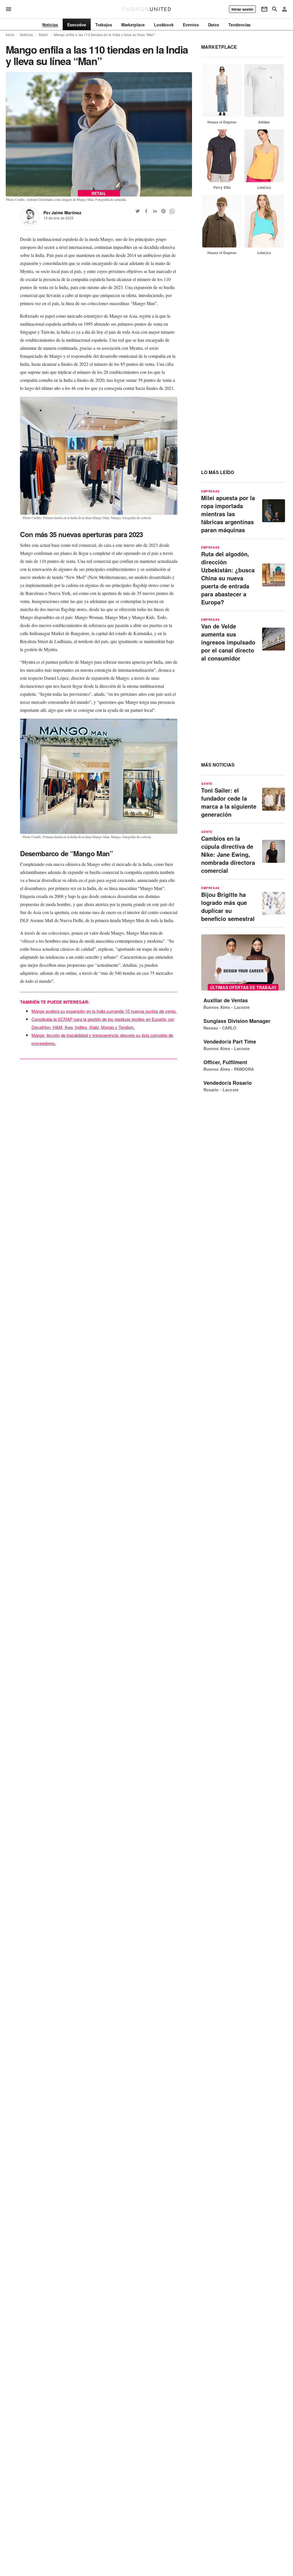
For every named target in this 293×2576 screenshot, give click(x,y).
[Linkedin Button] (155, 211)
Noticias (26, 35)
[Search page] (275, 9)
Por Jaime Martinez (62, 213)
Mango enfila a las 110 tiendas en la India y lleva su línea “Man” (105, 35)
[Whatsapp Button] (172, 211)
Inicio (10, 35)
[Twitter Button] (138, 211)
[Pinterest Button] (163, 211)
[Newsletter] (264, 9)
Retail (43, 35)
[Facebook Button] (146, 211)
